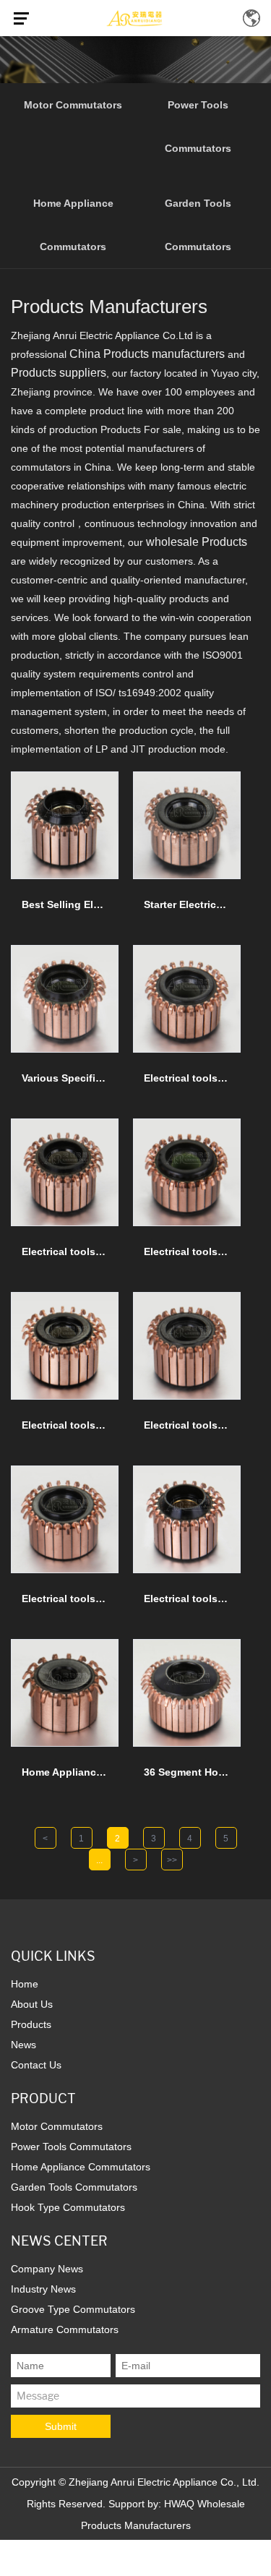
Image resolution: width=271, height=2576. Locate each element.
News (23, 2045)
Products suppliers (59, 373)
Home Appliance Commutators (73, 225)
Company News (47, 2269)
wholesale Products (197, 542)
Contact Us (36, 2065)
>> (172, 1860)
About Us (32, 2004)
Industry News (43, 2289)
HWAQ (179, 2504)
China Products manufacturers (147, 354)
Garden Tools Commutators (198, 225)
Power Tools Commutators (198, 127)
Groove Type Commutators (73, 2309)
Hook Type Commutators (68, 2207)
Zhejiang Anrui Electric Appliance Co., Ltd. (164, 2482)
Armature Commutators (65, 2329)
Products (31, 2024)
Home (25, 1984)
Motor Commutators (73, 105)
